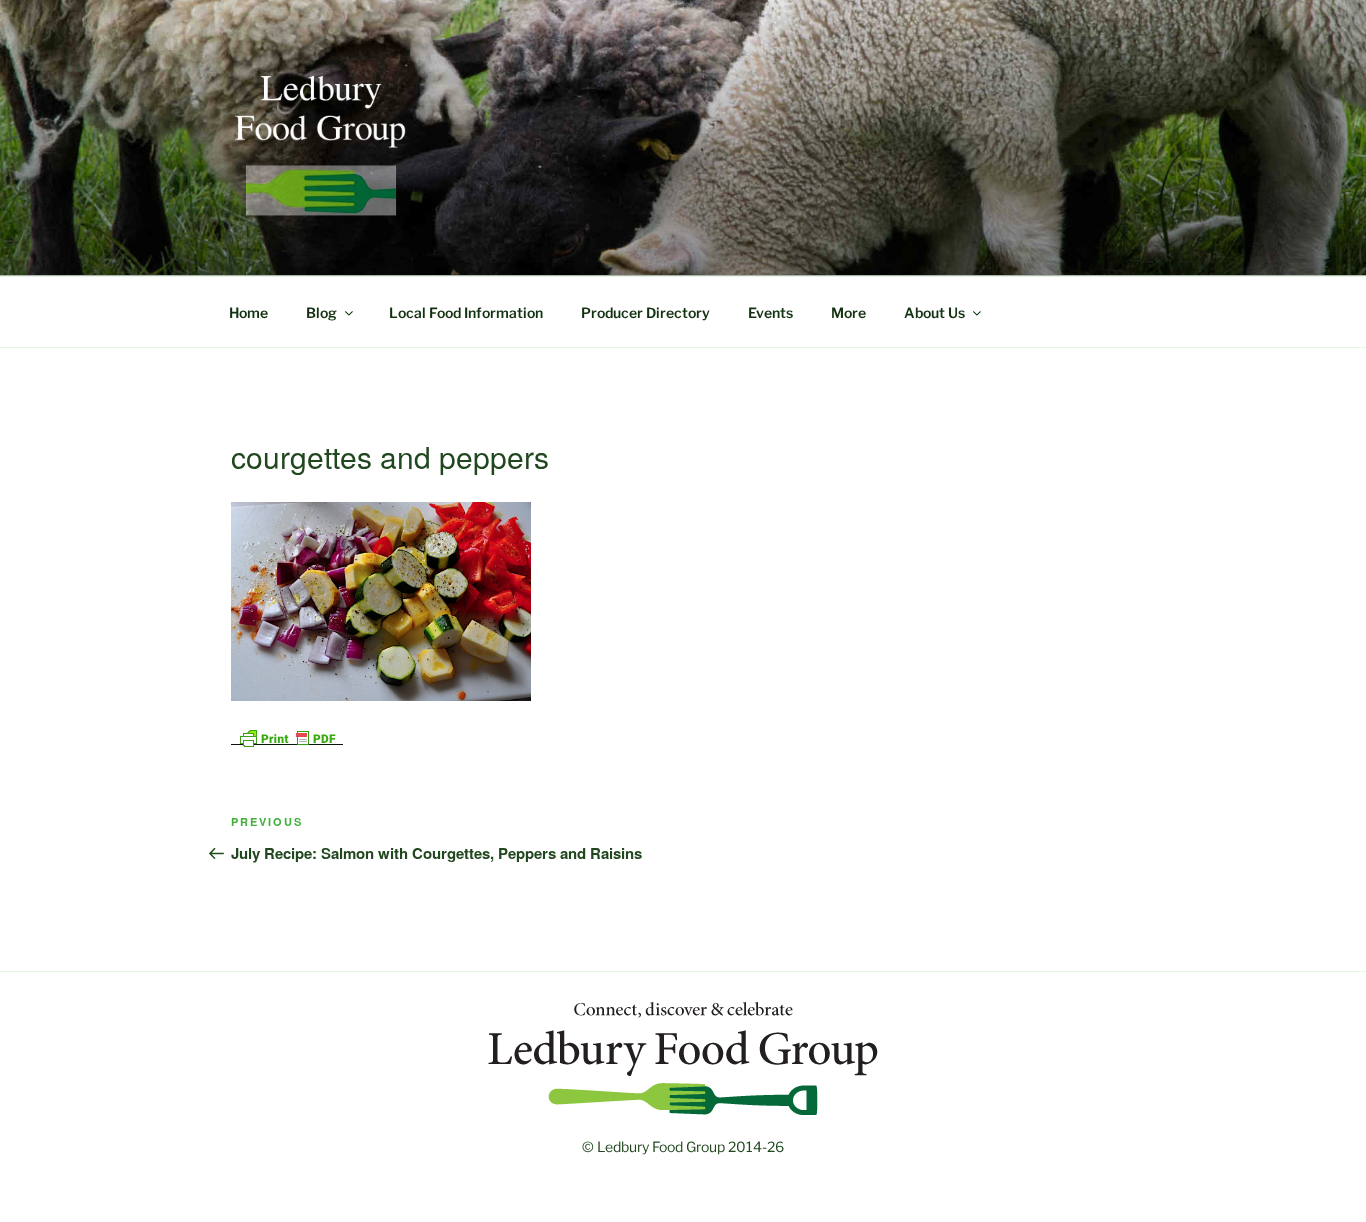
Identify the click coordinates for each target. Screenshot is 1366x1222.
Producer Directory (645, 312)
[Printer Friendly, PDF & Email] (287, 736)
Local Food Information (466, 312)
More (848, 312)
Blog (321, 312)
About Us (934, 312)
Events (770, 312)
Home (248, 312)
